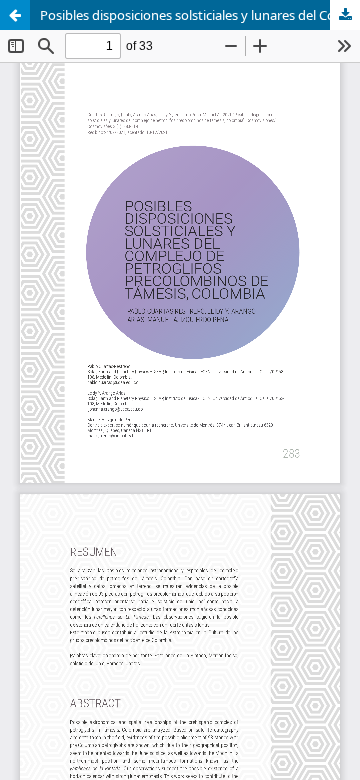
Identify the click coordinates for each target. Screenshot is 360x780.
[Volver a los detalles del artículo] (15, 15)
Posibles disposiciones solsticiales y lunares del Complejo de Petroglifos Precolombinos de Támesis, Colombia (200, 15)
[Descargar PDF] (345, 15)
